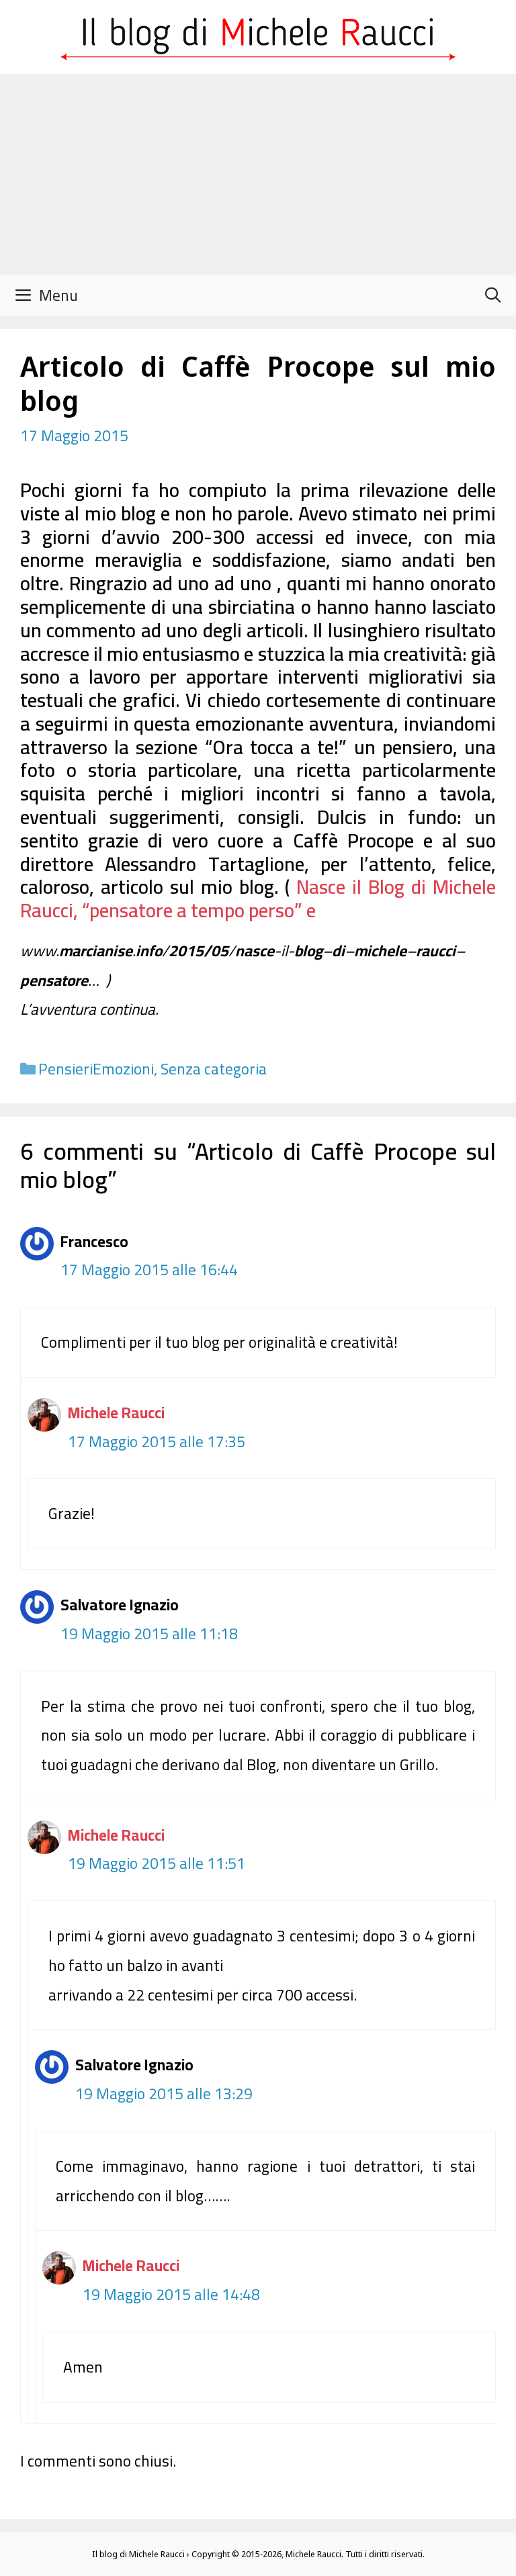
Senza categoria (214, 1069)
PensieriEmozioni (96, 1069)
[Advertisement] (258, 175)
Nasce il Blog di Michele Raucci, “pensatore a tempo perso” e (258, 899)
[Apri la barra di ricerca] (492, 295)
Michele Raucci (116, 1413)
